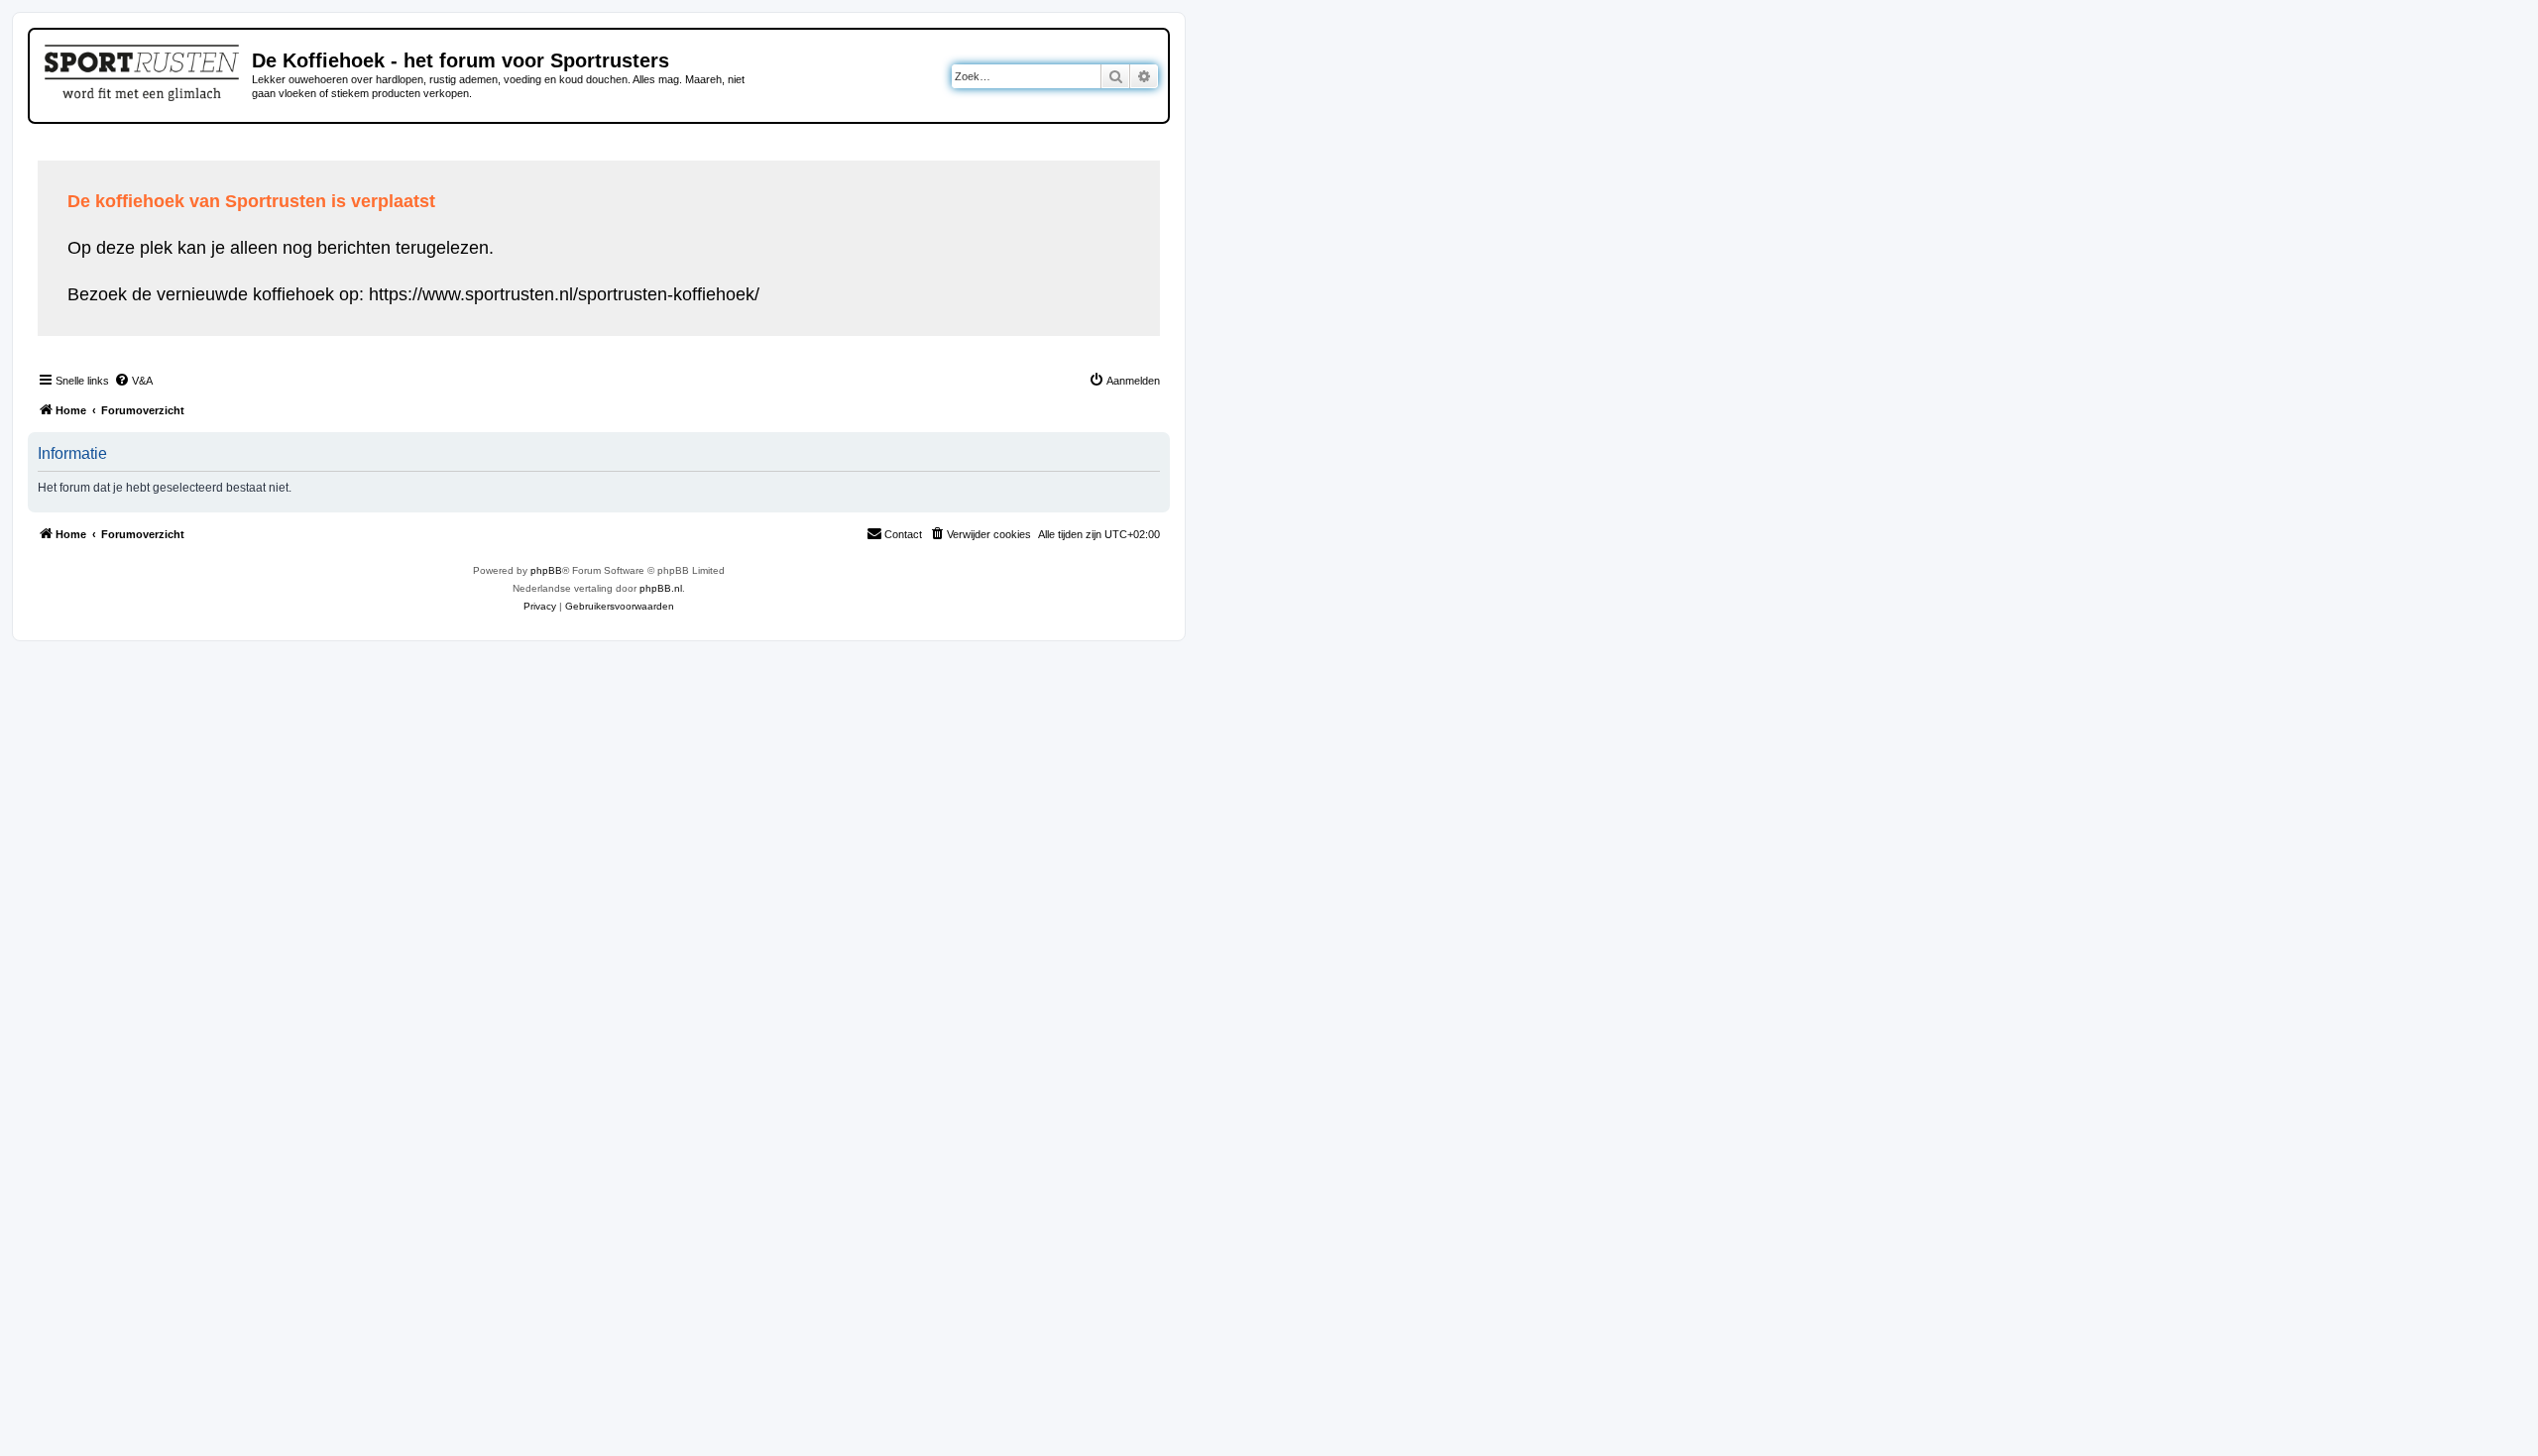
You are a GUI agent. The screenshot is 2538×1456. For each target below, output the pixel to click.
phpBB (546, 570)
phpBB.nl (661, 588)
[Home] (143, 69)
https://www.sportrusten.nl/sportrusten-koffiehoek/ (564, 294)
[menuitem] (133, 381)
